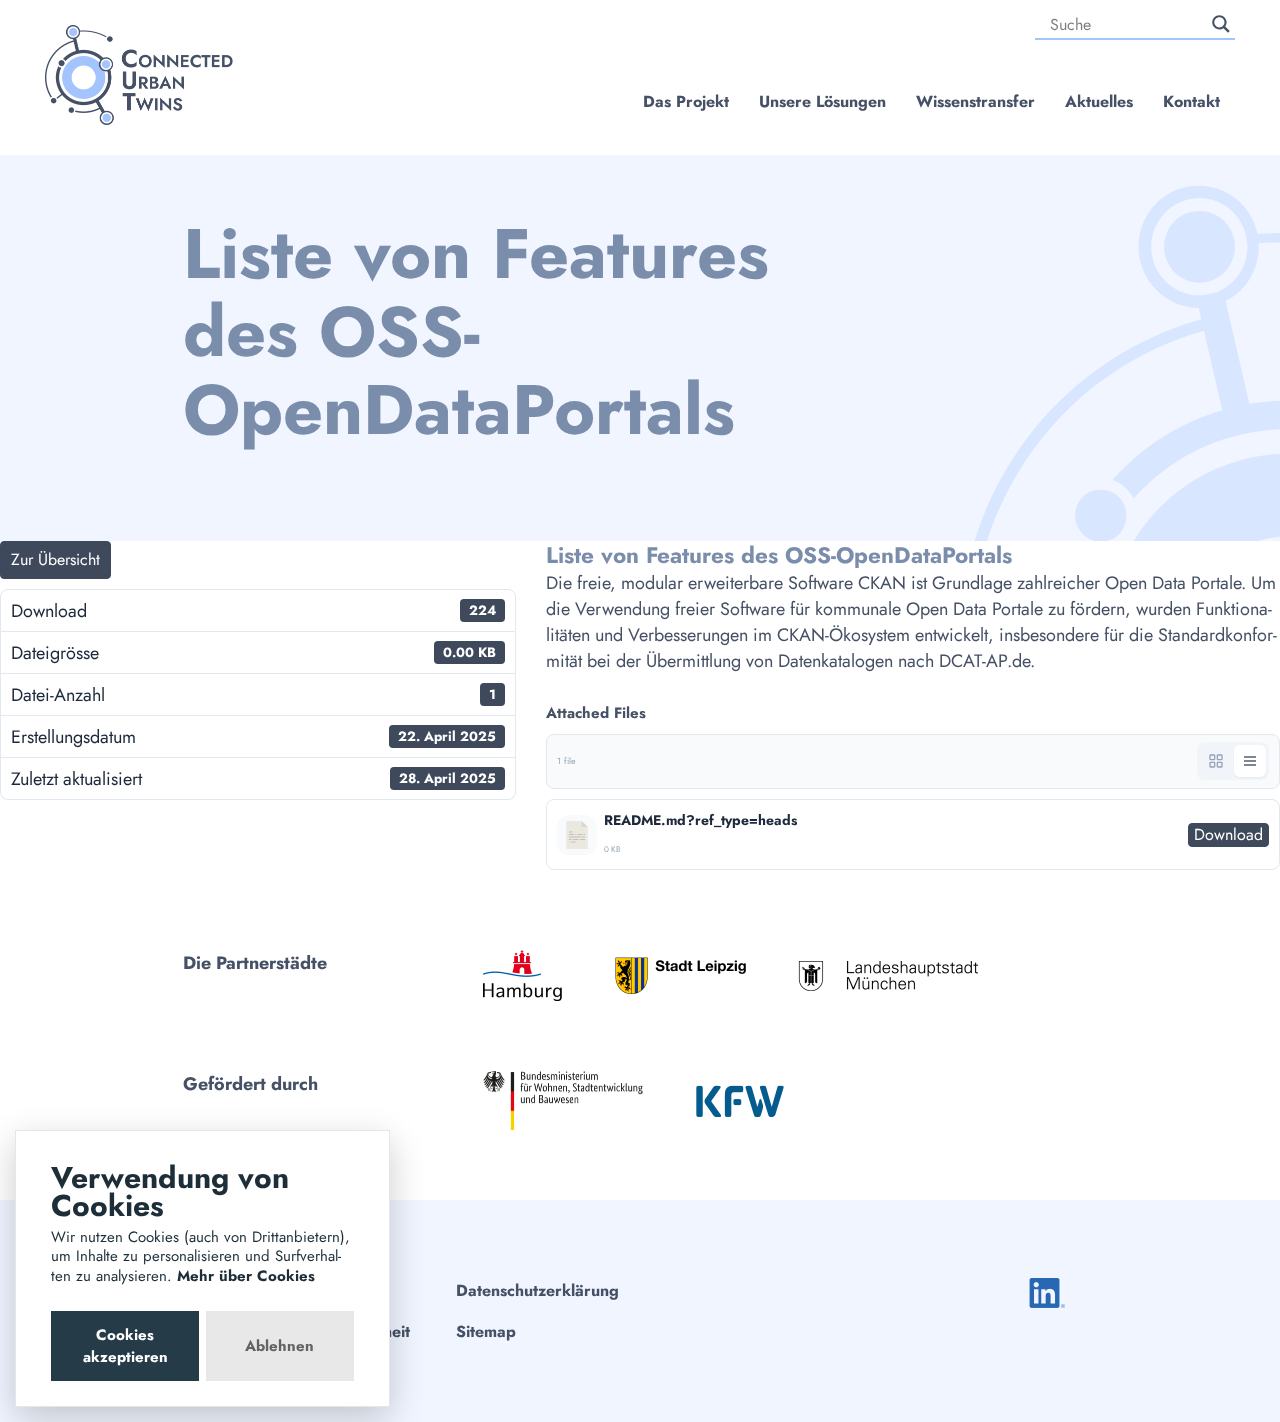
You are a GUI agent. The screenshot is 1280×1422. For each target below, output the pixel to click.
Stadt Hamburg (522, 975)
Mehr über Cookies (246, 1276)
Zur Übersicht (55, 559)
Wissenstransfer (975, 101)
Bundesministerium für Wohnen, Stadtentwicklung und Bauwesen (563, 1100)
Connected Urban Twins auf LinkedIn (1047, 1293)
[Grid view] (1216, 761)
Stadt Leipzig (680, 975)
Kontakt (1191, 101)
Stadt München (888, 975)
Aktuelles (1099, 101)
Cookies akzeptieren (125, 1346)
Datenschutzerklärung (537, 1290)
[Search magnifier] (1221, 24)
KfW (740, 1101)
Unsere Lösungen (822, 101)
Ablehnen (279, 1346)
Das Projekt (686, 101)
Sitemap (486, 1331)
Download (1228, 834)
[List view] (1250, 761)
